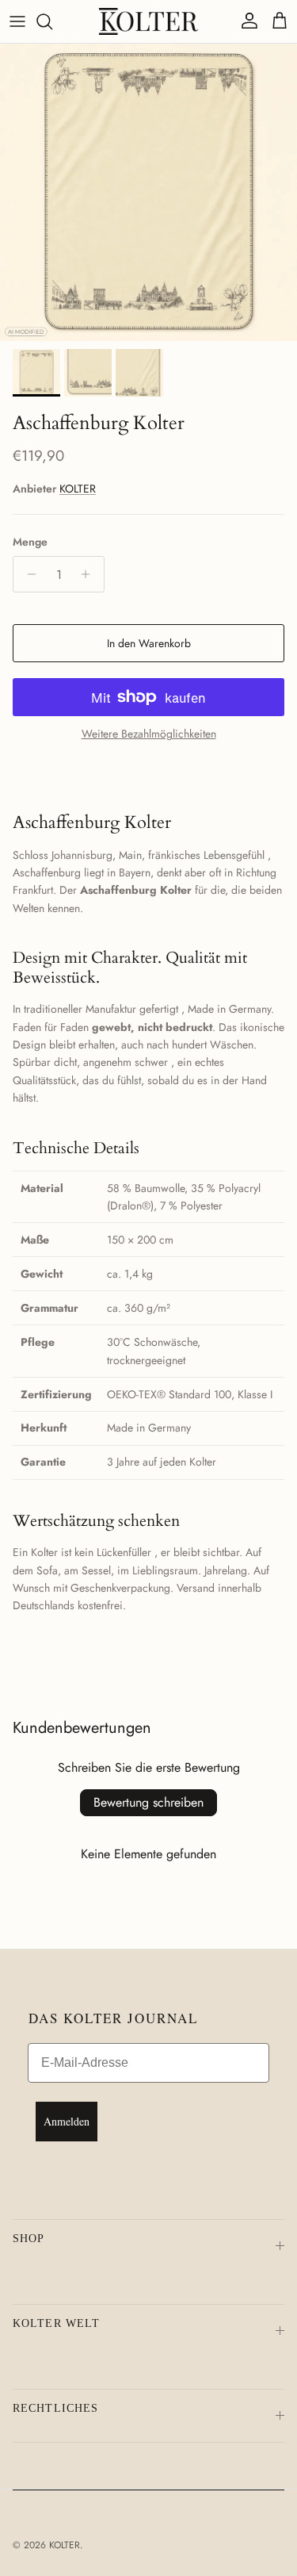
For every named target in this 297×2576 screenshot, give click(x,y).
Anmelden (67, 2121)
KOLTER (78, 489)
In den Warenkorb (149, 643)
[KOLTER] (148, 21)
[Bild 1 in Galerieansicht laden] (148, 192)
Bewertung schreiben (148, 1802)
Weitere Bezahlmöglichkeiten (149, 734)
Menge (30, 542)
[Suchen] (52, 21)
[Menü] (17, 21)
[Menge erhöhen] (90, 574)
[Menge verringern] (27, 574)
